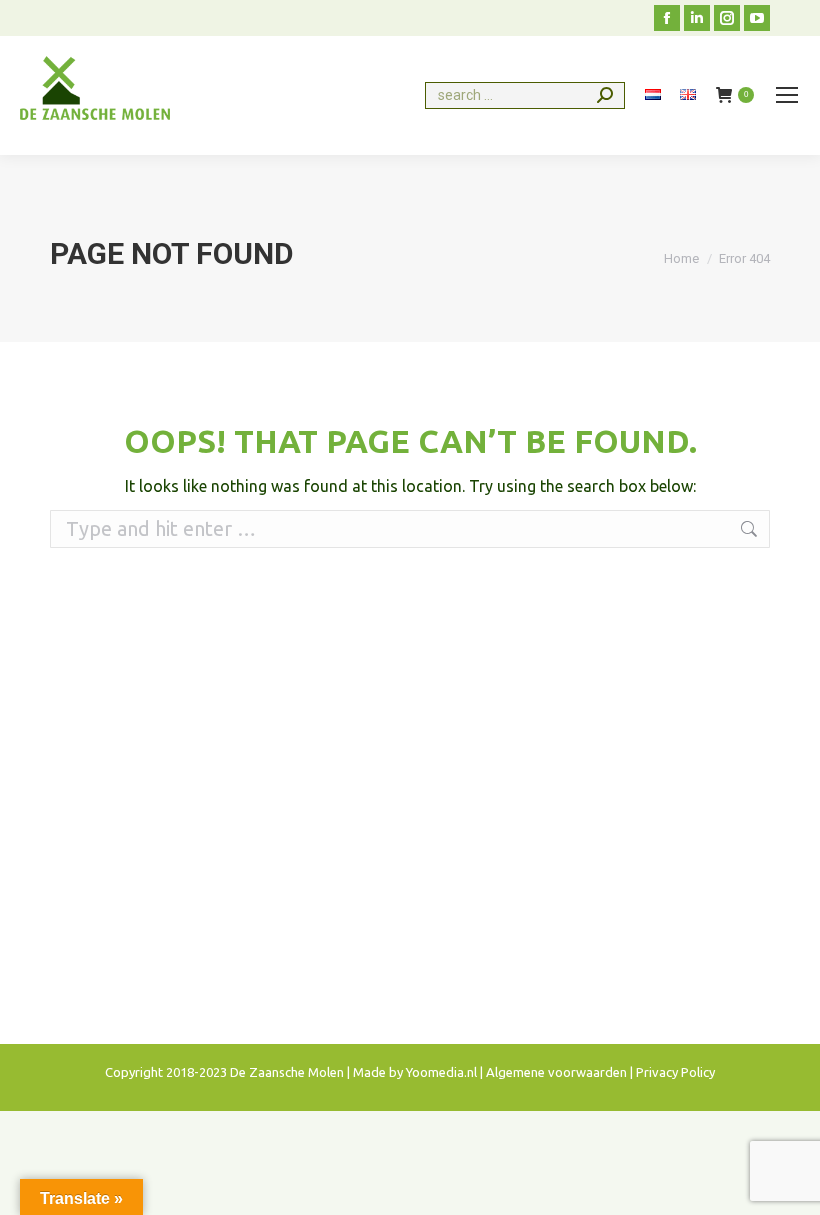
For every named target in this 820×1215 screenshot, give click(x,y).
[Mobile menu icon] (787, 95)
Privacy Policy (675, 1072)
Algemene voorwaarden (556, 1072)
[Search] (605, 95)
